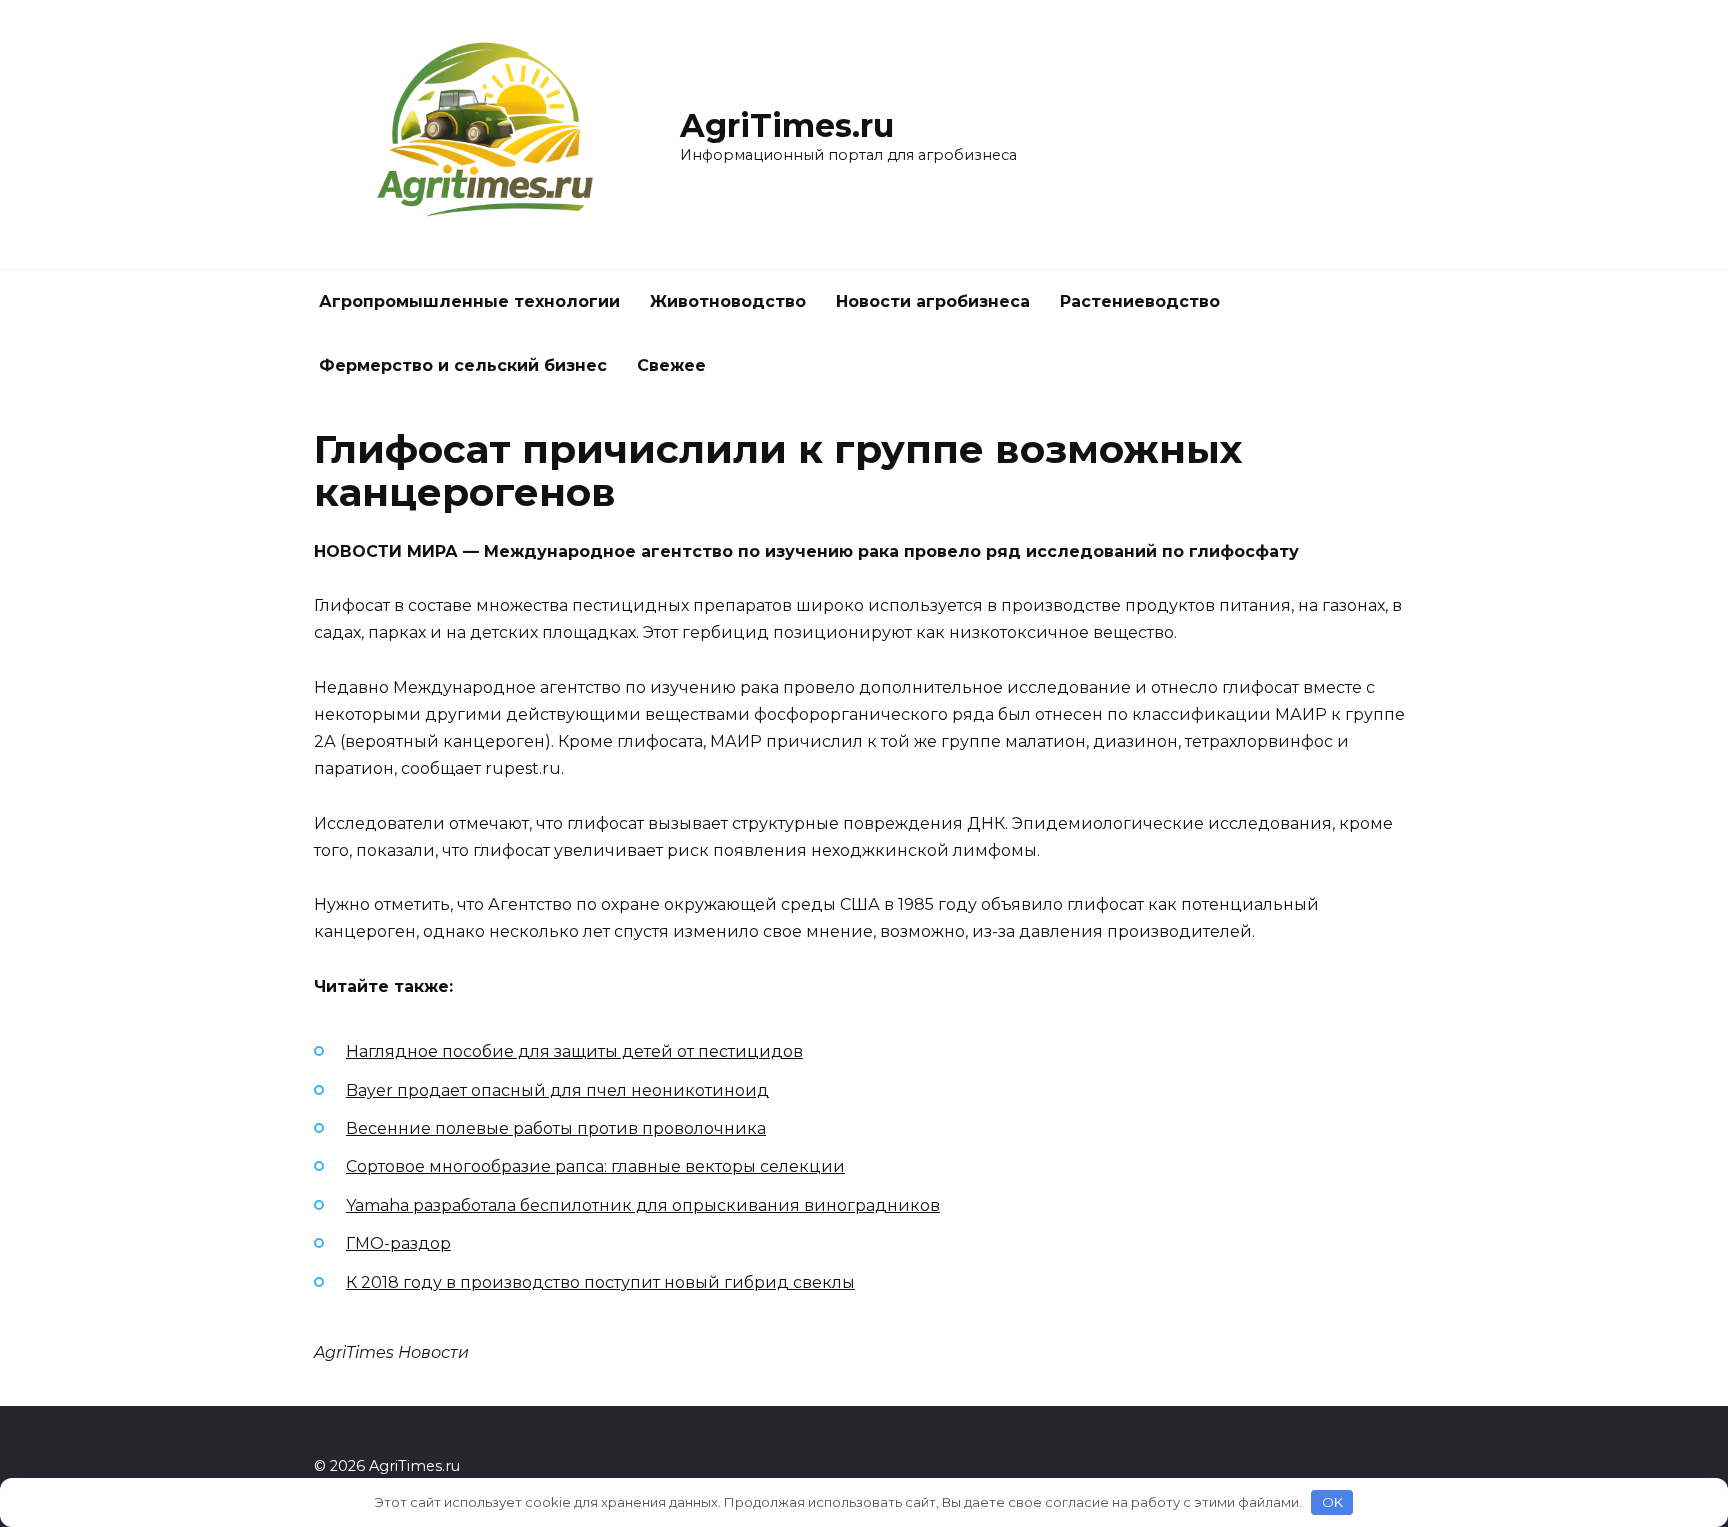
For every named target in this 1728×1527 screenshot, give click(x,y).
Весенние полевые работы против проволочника (556, 1128)
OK (1332, 1502)
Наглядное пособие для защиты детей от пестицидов (574, 1051)
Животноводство (728, 301)
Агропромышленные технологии (469, 301)
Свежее (671, 365)
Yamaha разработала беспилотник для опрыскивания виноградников (643, 1205)
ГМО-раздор (398, 1243)
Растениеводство (1140, 301)
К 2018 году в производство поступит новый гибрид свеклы (600, 1282)
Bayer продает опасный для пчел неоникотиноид (557, 1090)
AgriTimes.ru (787, 125)
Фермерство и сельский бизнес (463, 365)
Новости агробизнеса (933, 301)
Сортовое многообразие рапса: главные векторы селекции (595, 1166)
